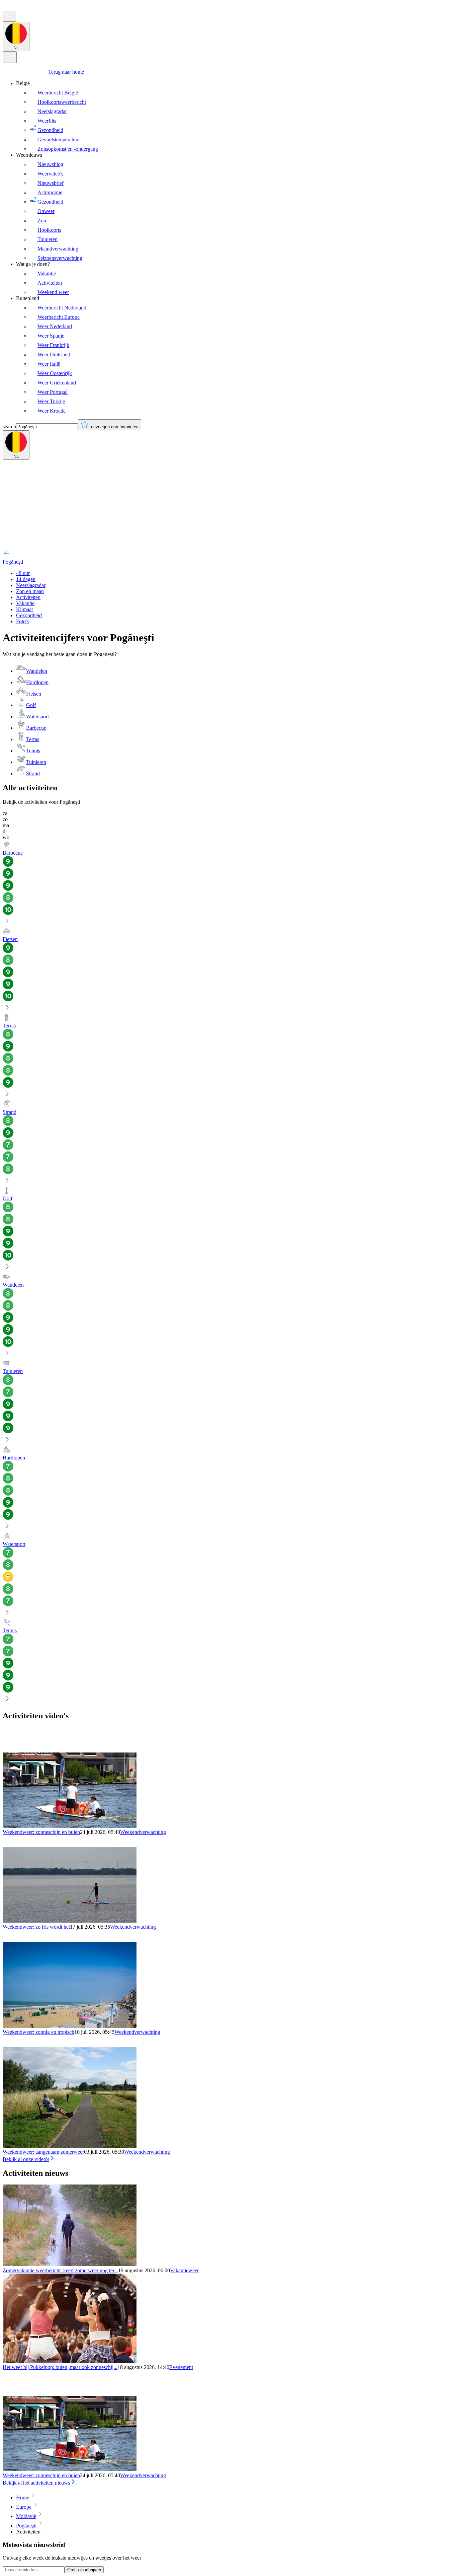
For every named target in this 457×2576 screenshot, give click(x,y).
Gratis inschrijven (84, 2570)
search (9, 426)
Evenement (181, 2367)
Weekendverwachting (143, 1832)
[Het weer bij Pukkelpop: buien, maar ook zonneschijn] (70, 2361)
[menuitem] (235, 116)
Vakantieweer (184, 2270)
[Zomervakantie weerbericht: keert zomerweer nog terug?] (70, 2264)
